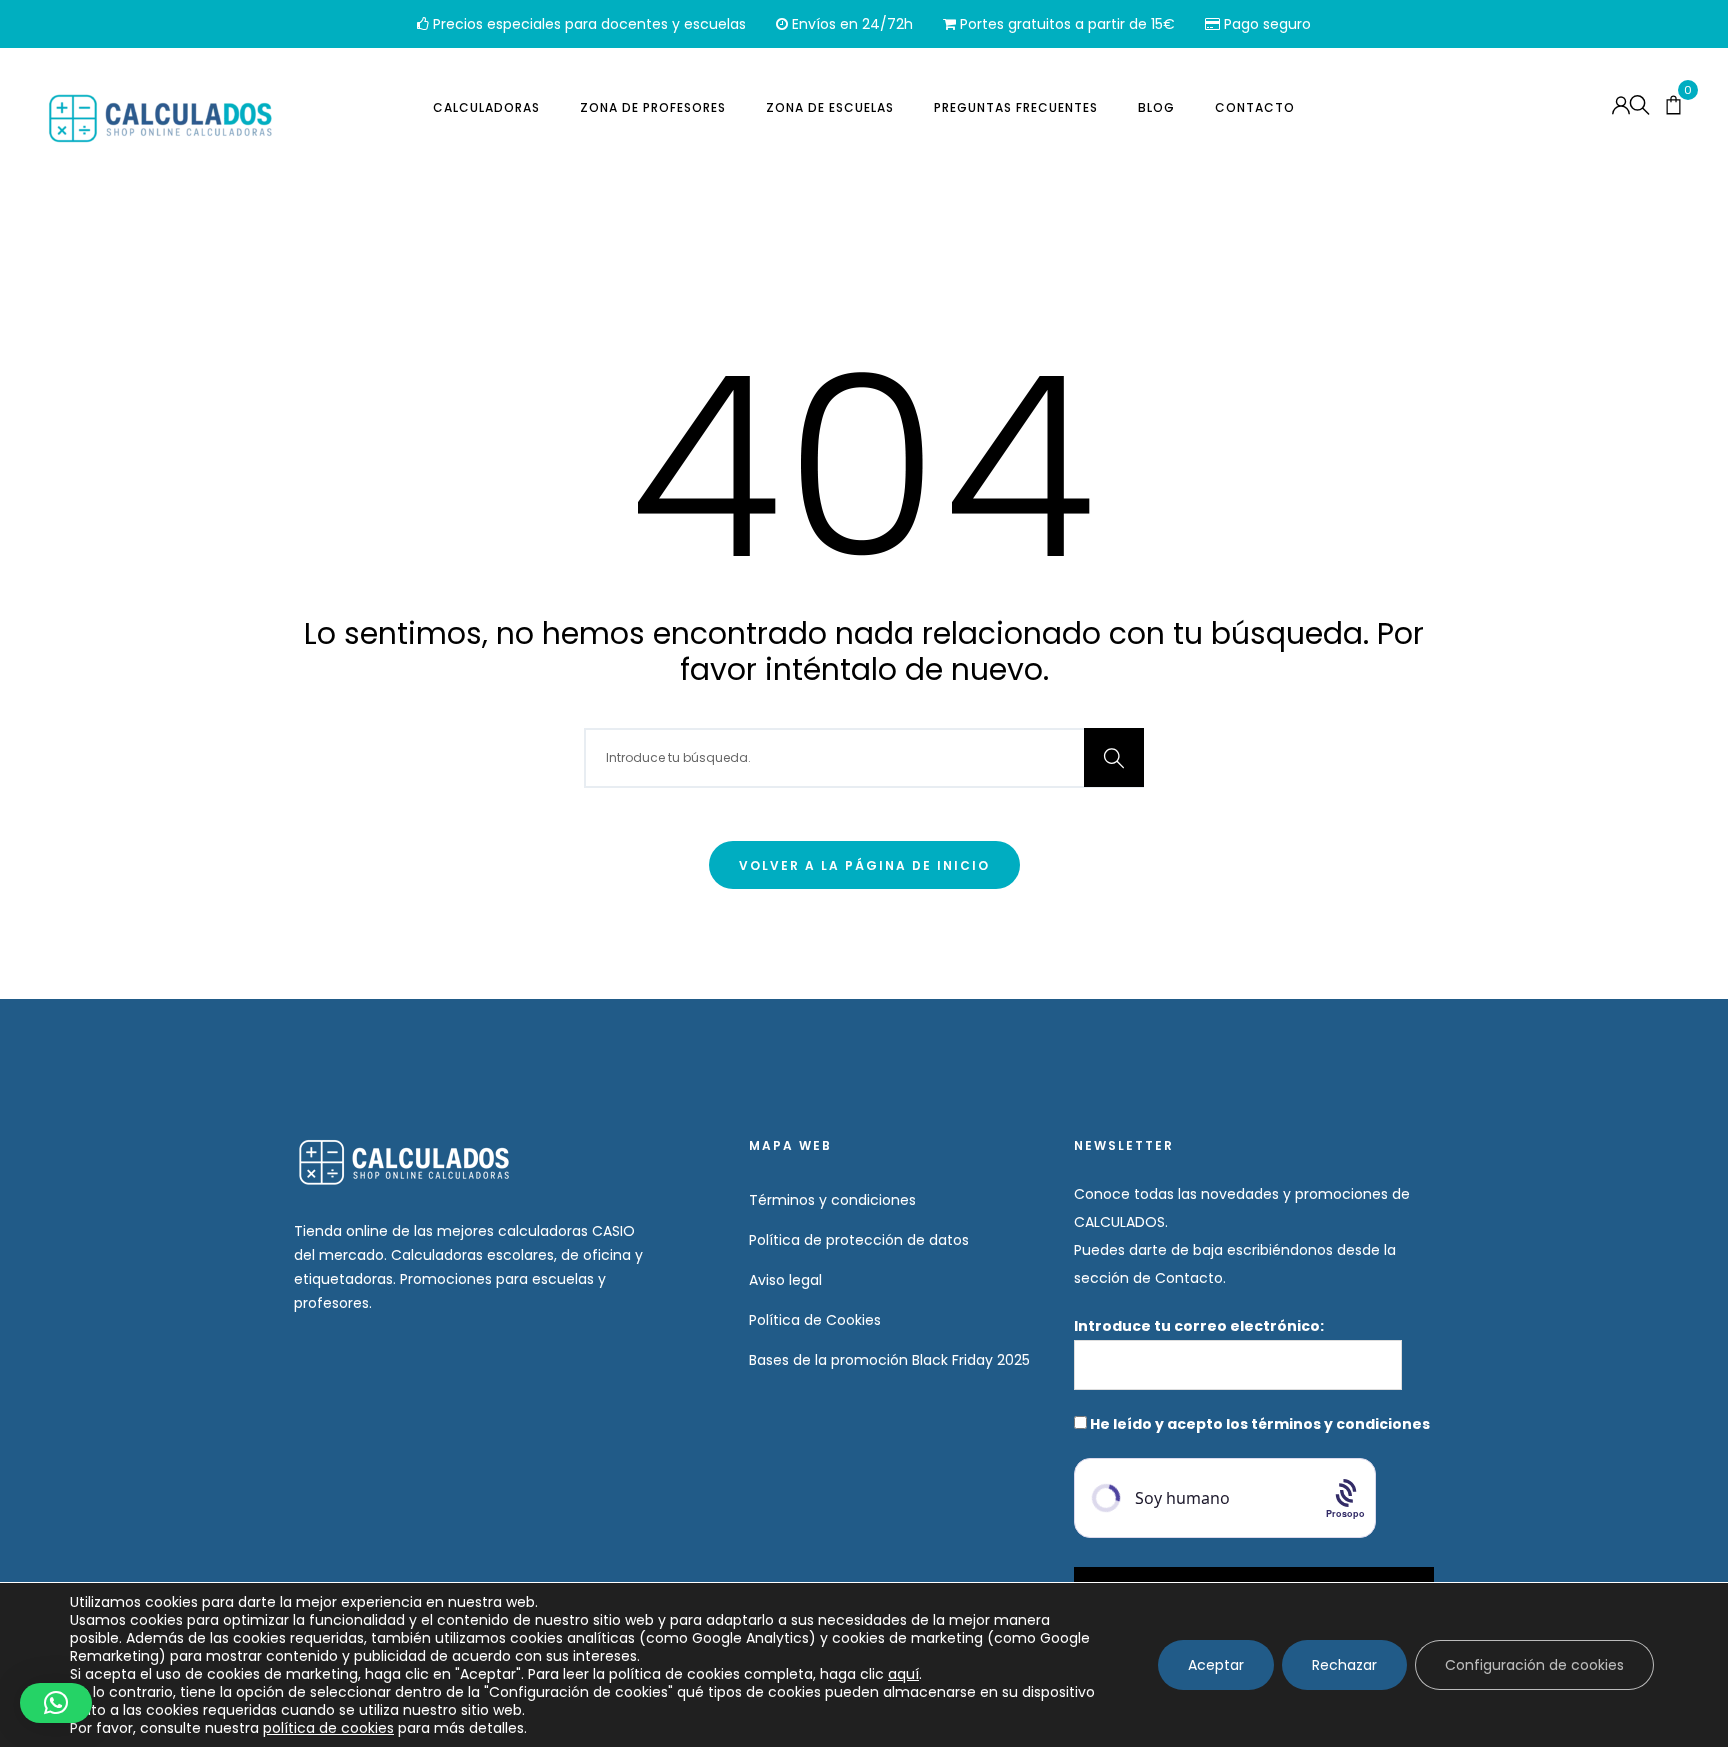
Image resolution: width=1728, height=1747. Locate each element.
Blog (1156, 107)
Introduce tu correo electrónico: (1200, 1326)
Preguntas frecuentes (1016, 107)
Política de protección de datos (859, 1240)
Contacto (1255, 107)
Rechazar (1344, 1665)
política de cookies (328, 1728)
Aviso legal (785, 1280)
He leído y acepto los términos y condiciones (1260, 1424)
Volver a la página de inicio (864, 865)
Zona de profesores (653, 107)
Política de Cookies (815, 1320)
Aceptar (1216, 1665)
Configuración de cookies (1534, 1665)
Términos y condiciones (832, 1200)
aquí (903, 1674)
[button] (56, 1703)
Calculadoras (486, 107)
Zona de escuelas (830, 107)
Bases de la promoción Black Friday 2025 (889, 1360)
